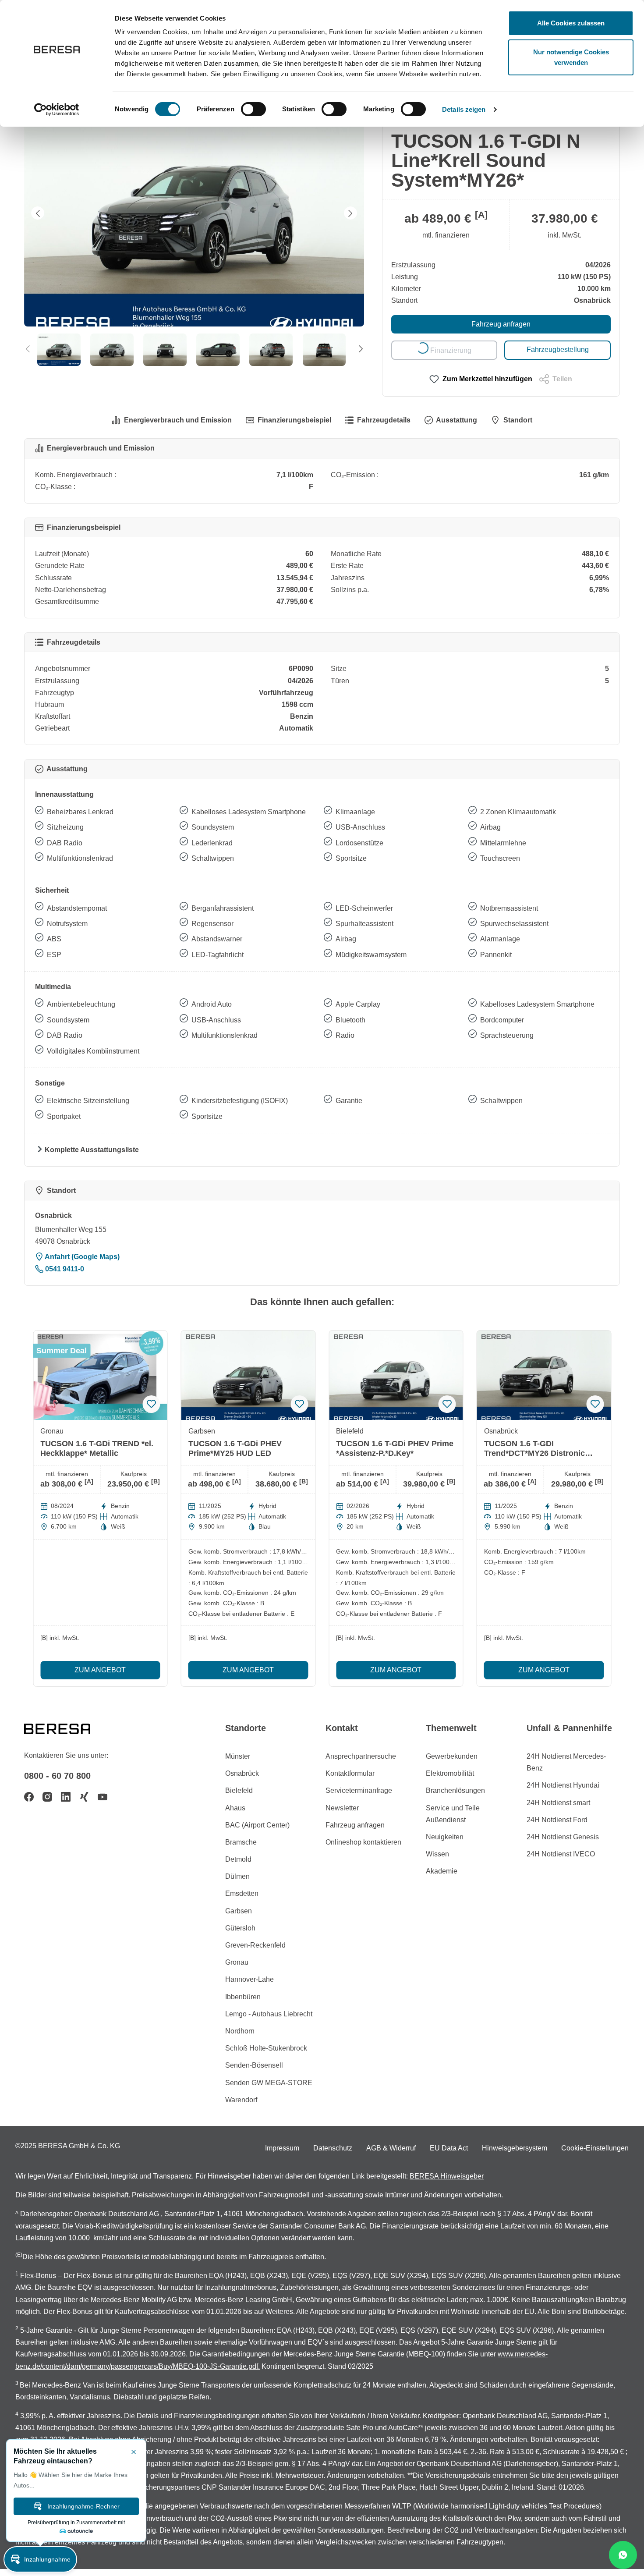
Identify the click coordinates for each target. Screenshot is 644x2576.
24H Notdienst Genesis (563, 1837)
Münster (238, 1756)
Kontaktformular (350, 1773)
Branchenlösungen (455, 1790)
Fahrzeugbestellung (558, 349)
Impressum (282, 2148)
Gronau (237, 1962)
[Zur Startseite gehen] (68, 1728)
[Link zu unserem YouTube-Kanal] (103, 1797)
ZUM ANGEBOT (100, 1670)
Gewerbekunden (452, 1756)
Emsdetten (242, 1893)
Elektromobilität (450, 1773)
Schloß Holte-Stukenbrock (266, 2048)
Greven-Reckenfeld (255, 1945)
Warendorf (241, 2100)
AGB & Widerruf (391, 2148)
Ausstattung (456, 420)
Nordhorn (240, 2031)
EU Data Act (449, 2148)
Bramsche (241, 1842)
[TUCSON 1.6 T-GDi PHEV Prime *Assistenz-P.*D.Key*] (396, 1375)
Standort (518, 420)
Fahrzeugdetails (384, 420)
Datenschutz (333, 2148)
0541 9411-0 (64, 1269)
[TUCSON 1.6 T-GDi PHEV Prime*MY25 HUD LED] (248, 1375)
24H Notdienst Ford (557, 1820)
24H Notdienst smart (558, 1803)
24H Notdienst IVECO (561, 1854)
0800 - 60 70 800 (57, 1776)
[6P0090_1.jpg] (194, 213)
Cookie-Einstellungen (595, 2148)
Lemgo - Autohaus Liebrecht (269, 2014)
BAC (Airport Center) (257, 1825)
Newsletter (342, 1808)
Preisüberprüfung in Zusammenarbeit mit (76, 2523)
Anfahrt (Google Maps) (81, 1257)
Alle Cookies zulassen (571, 23)
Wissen (437, 1854)
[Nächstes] (350, 213)
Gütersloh (240, 1928)
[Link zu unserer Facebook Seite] (29, 1797)
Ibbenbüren (243, 1997)
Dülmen (237, 1876)
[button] (40, 2559)
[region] (194, 233)
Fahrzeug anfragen (501, 324)
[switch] (253, 109)
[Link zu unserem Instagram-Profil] (47, 1797)
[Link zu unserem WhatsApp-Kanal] (623, 2555)
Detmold (238, 1859)
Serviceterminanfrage (359, 1790)
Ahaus (235, 1808)
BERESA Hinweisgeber (447, 2176)
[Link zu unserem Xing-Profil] (84, 1797)
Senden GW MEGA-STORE (269, 2083)
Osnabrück (242, 1773)
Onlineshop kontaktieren (363, 1842)
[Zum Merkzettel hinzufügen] (152, 1404)
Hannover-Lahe (249, 1979)
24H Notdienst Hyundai (563, 1785)
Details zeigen (464, 109)
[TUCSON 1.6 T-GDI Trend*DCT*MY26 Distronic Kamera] (544, 1375)
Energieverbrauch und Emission (178, 420)
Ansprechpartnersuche (361, 1756)
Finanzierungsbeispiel (294, 420)
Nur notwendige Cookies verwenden (571, 57)
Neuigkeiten (445, 1837)
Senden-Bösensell (254, 2065)
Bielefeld (239, 1790)
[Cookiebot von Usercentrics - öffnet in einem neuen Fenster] (57, 110)
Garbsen (239, 1911)
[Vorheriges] (38, 213)
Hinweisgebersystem (515, 2148)
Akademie (442, 1871)
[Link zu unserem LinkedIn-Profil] (66, 1797)
